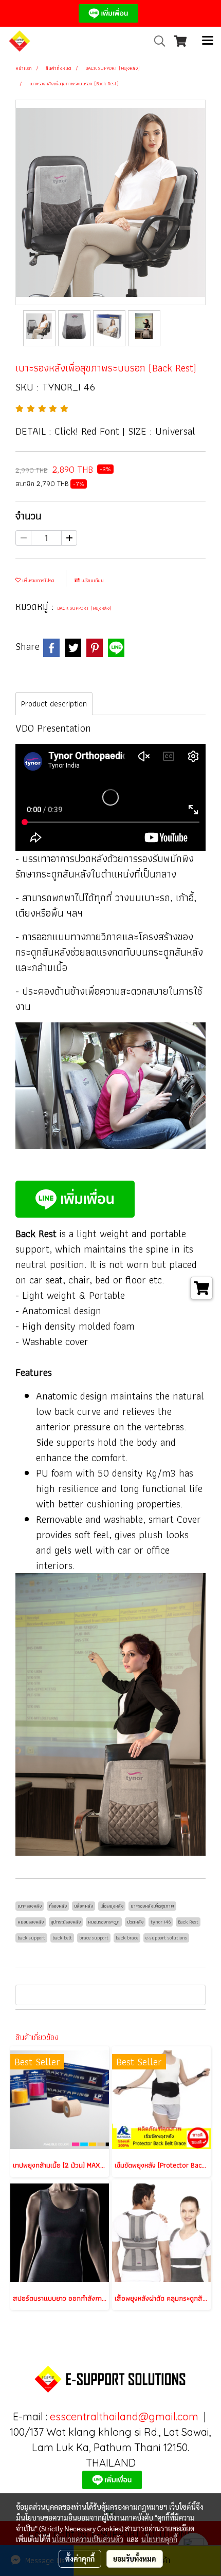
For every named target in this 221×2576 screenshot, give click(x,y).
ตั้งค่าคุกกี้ (80, 2559)
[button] (156, 41)
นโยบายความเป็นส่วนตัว (88, 2539)
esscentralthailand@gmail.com (124, 2416)
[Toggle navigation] (208, 41)
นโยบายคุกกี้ (159, 2539)
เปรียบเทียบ (92, 580)
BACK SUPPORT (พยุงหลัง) (84, 608)
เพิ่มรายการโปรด (38, 580)
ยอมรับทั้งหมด (135, 2559)
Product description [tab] (54, 704)
